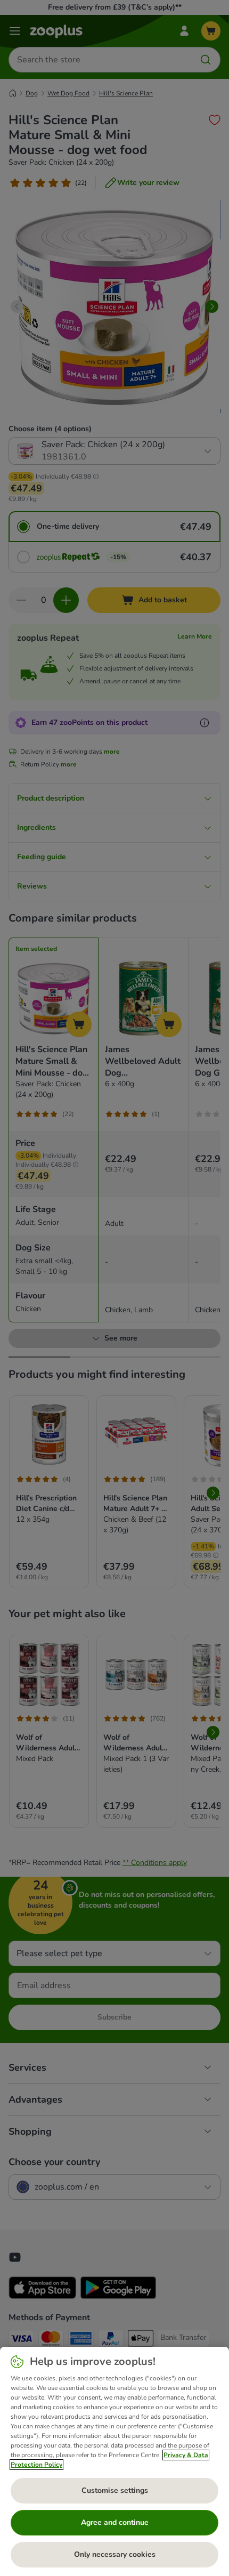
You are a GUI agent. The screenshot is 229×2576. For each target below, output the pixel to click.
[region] (114, 2461)
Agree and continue (115, 2522)
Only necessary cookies (115, 2554)
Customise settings (115, 2490)
